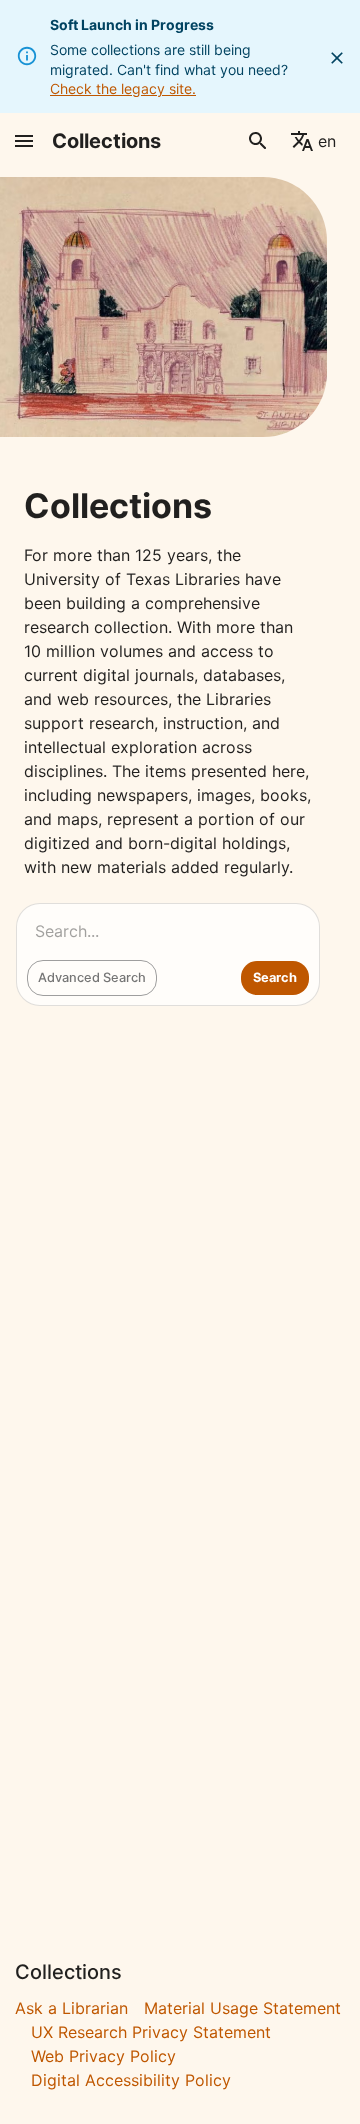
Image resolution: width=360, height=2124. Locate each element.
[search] (258, 141)
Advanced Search (92, 977)
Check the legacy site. (123, 88)
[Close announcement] (337, 58)
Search (275, 977)
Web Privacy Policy (103, 2056)
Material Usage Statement (242, 2008)
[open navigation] (24, 141)
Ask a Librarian (71, 2008)
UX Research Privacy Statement (151, 2032)
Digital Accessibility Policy (131, 2080)
